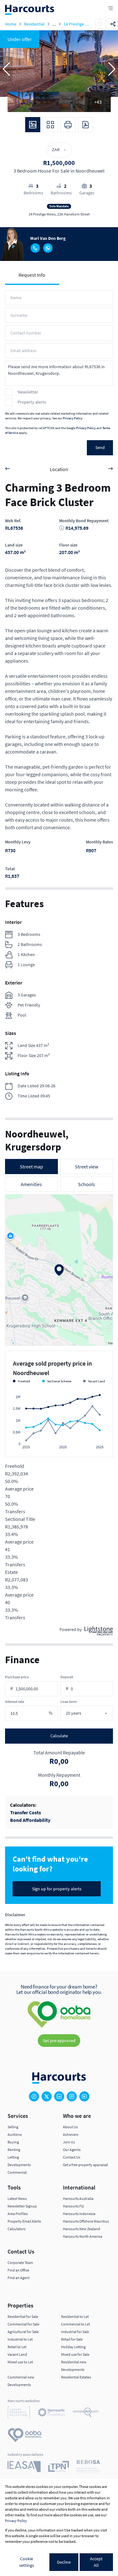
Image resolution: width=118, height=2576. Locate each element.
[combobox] (93, 1713)
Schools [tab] (87, 1184)
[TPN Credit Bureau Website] (59, 2467)
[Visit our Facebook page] (34, 2096)
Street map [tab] (31, 1167)
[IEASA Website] (24, 2467)
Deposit (67, 1677)
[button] (6, 69)
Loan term (69, 1702)
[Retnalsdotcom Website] (86, 2413)
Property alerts (32, 402)
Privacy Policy (73, 418)
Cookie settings (27, 2562)
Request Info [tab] (32, 275)
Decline (64, 2562)
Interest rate (15, 1702)
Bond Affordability (30, 1820)
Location (59, 469)
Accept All (96, 2562)
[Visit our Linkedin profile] (59, 2096)
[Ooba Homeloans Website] (25, 2436)
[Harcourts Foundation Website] (51, 2413)
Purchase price (17, 1677)
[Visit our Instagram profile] (72, 2096)
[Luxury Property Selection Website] (19, 2413)
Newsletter (28, 392)
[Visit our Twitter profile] (47, 2096)
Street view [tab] (87, 1167)
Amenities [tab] (31, 1184)
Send (100, 447)
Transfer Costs (25, 1812)
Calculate (59, 1736)
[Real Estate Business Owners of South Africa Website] (88, 2467)
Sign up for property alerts (57, 1889)
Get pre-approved (59, 2041)
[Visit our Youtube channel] (84, 2096)
